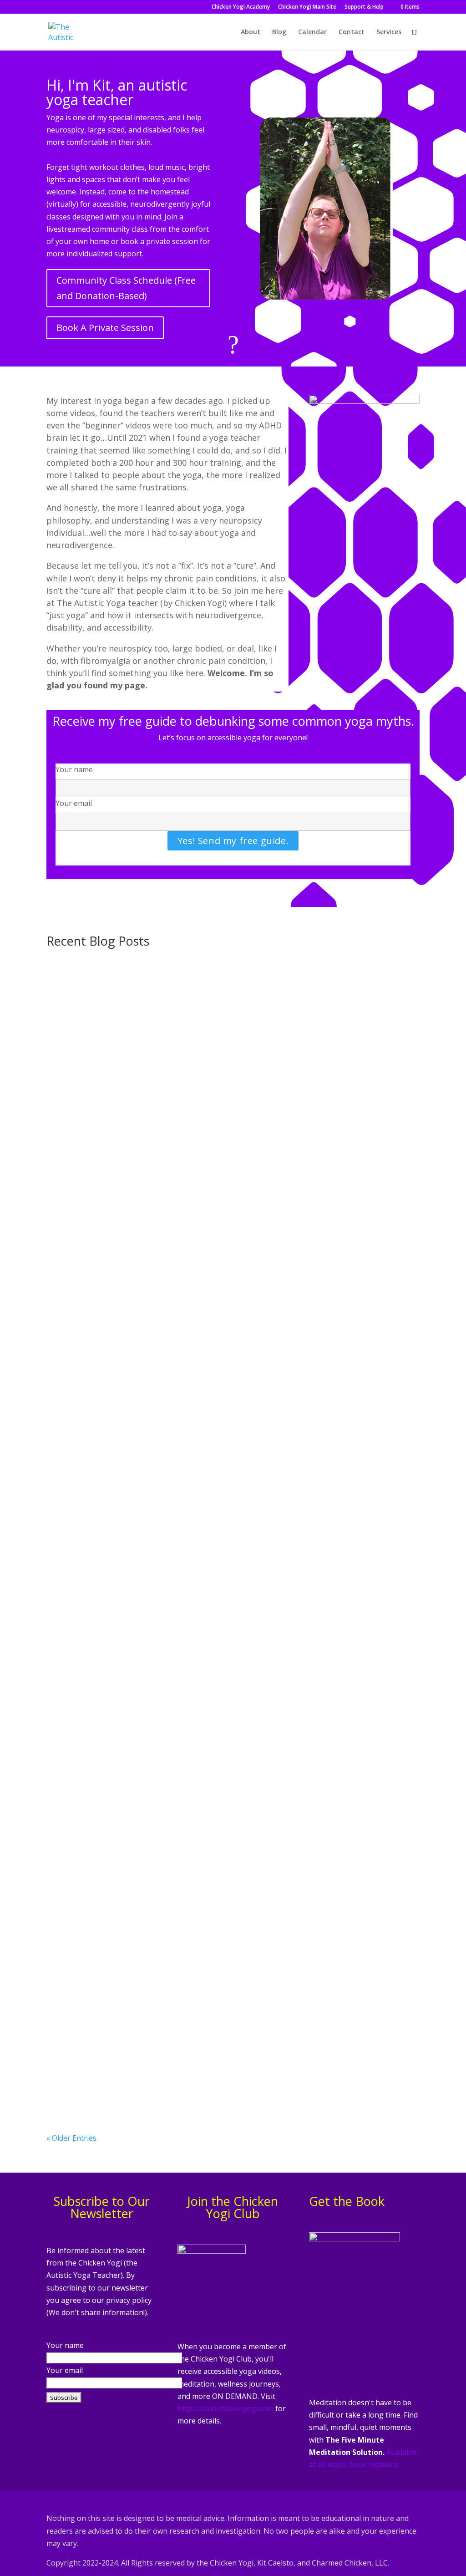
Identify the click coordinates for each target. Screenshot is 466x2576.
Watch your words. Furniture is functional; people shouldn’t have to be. (202, 1928)
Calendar (312, 32)
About (251, 32)
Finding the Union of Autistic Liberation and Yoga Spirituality (182, 1694)
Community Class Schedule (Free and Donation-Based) (126, 288)
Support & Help (364, 7)
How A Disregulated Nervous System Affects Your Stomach (177, 992)
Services (389, 32)
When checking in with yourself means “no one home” (167, 1577)
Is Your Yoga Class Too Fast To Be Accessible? (149, 2045)
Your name (74, 769)
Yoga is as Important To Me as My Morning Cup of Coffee (173, 1109)
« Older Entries (71, 2138)
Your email (74, 803)
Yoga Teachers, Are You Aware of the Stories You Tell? (167, 1811)
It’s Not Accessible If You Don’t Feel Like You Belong (161, 1460)
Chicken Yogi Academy (241, 7)
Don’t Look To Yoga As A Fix (112, 1343)
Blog (279, 32)
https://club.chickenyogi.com (225, 2408)
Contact (352, 32)
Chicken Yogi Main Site (307, 7)
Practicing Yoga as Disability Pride (125, 1226)
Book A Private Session (105, 328)
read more (73, 1044)
